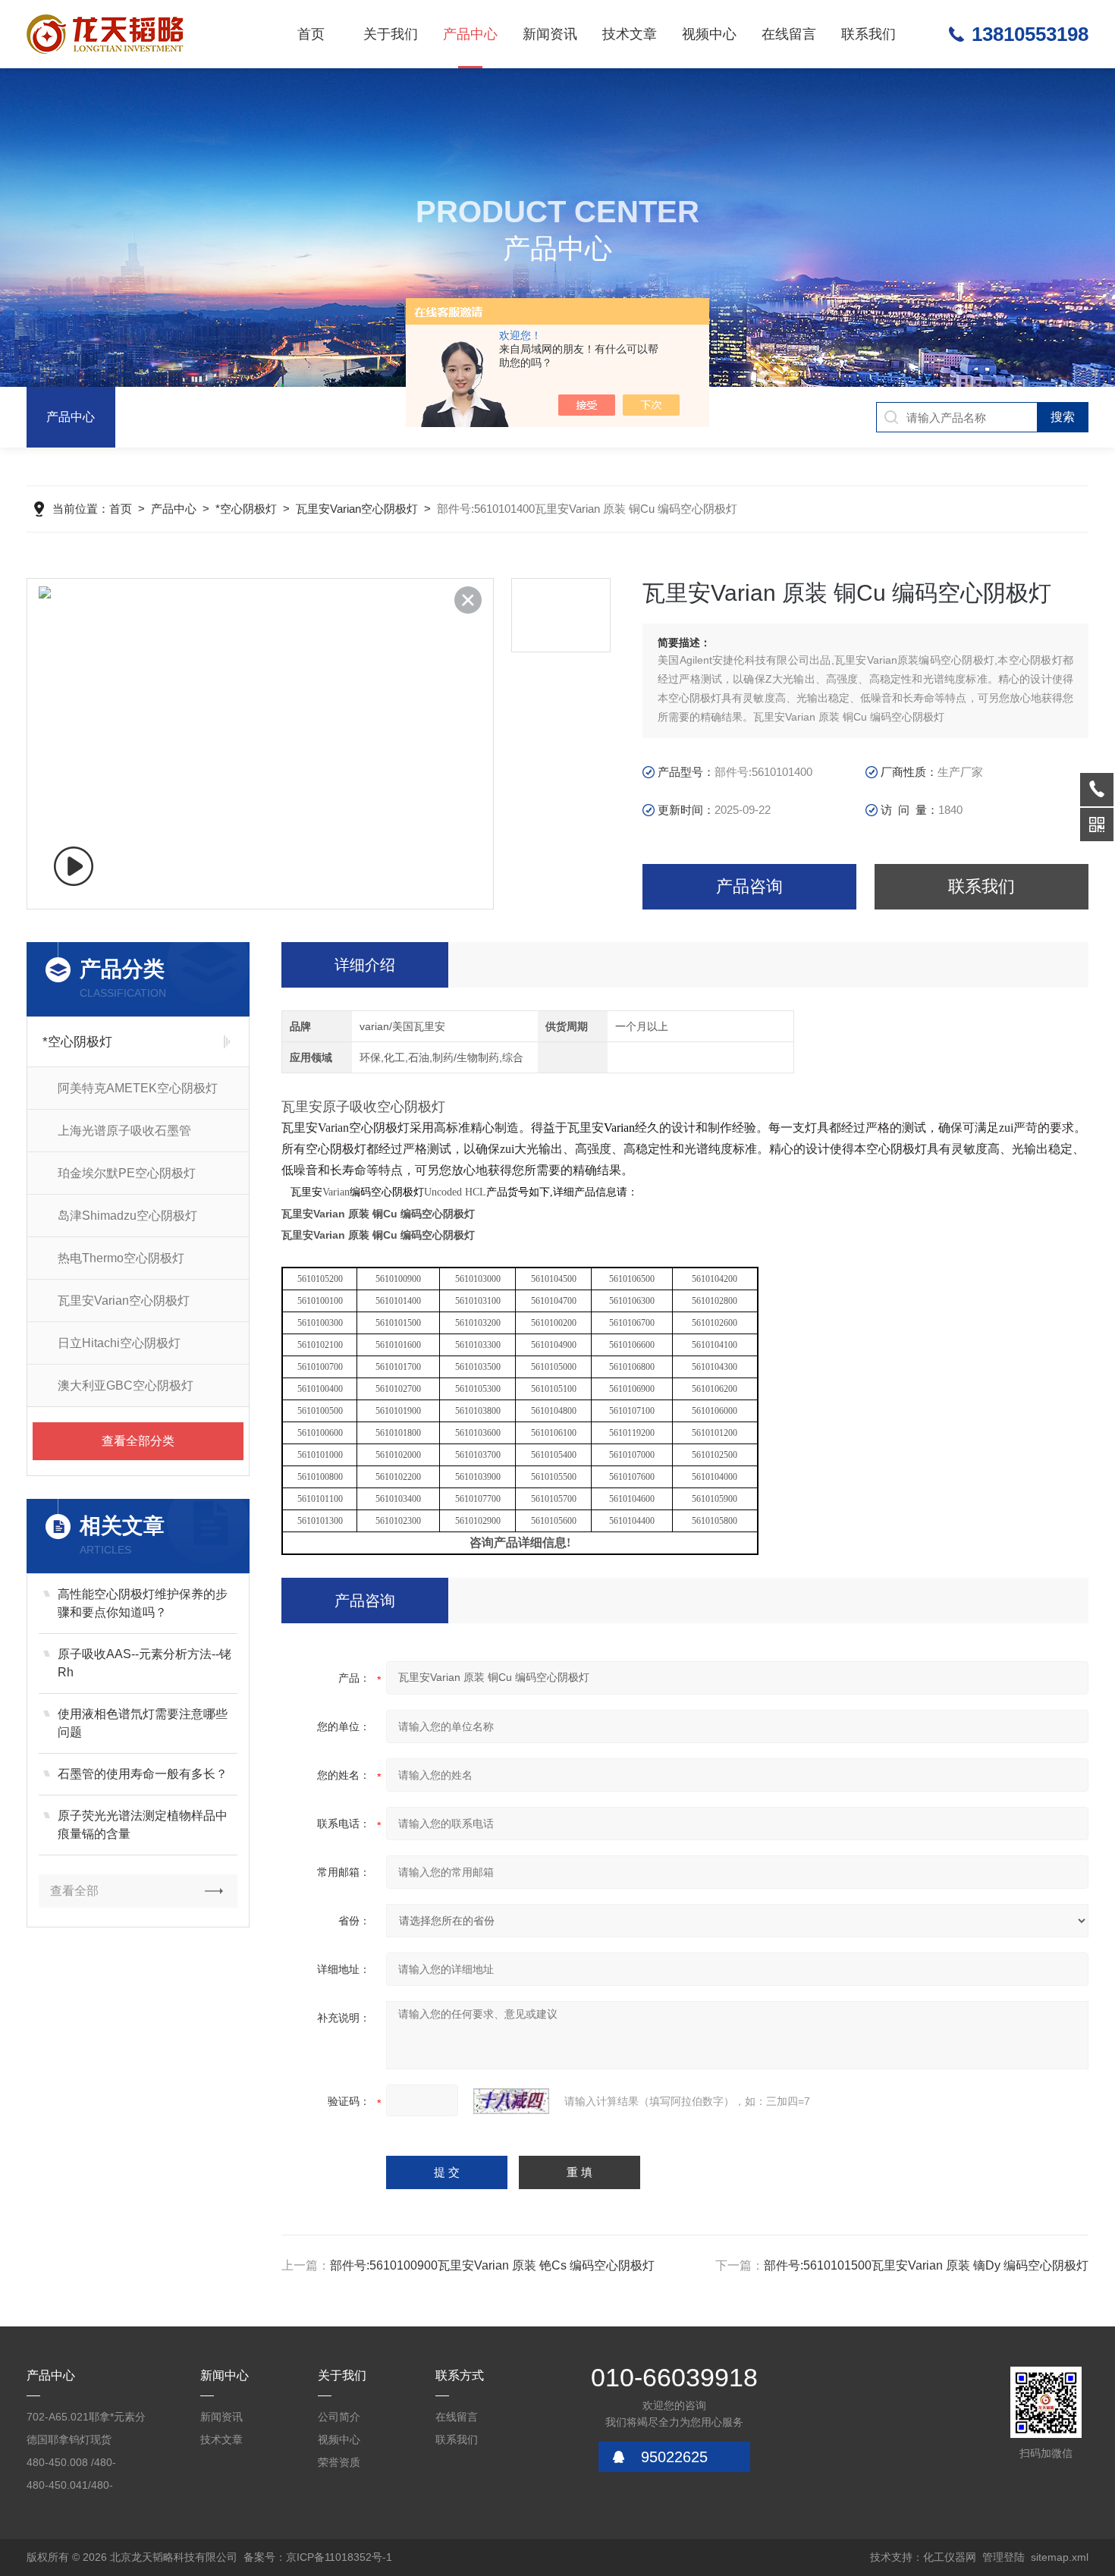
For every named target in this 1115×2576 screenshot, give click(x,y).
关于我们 (391, 34)
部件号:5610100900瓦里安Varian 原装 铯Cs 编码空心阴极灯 (492, 2265)
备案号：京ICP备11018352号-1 (318, 2557)
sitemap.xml (1060, 2557)
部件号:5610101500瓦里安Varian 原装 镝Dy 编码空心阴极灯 (926, 2265)
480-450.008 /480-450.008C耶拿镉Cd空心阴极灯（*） (83, 2465)
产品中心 (470, 34)
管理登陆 (1003, 2557)
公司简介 (339, 2417)
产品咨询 (749, 886)
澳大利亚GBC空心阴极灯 (126, 1385)
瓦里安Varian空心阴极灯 (357, 509)
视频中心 (709, 34)
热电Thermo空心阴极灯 (121, 1258)
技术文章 (630, 34)
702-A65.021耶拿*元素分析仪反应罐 (86, 2419)
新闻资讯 (550, 34)
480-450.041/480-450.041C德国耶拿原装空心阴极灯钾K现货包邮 (87, 2488)
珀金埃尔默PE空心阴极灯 (127, 1173)
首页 (311, 34)
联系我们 (868, 34)
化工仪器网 (950, 2557)
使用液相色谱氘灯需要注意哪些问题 (143, 1723)
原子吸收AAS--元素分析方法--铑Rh (144, 1663)
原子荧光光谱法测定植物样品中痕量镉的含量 (143, 1825)
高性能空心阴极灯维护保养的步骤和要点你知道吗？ (143, 1603)
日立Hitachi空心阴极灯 (119, 1343)
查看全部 (74, 1891)
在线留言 (789, 34)
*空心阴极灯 (246, 509)
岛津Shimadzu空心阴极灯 (127, 1216)
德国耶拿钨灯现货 (69, 2439)
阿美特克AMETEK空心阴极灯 (138, 1088)
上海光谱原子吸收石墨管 (124, 1131)
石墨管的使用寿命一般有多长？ (143, 1774)
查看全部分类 (138, 1441)
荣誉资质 (339, 2462)
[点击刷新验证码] (511, 2101)
